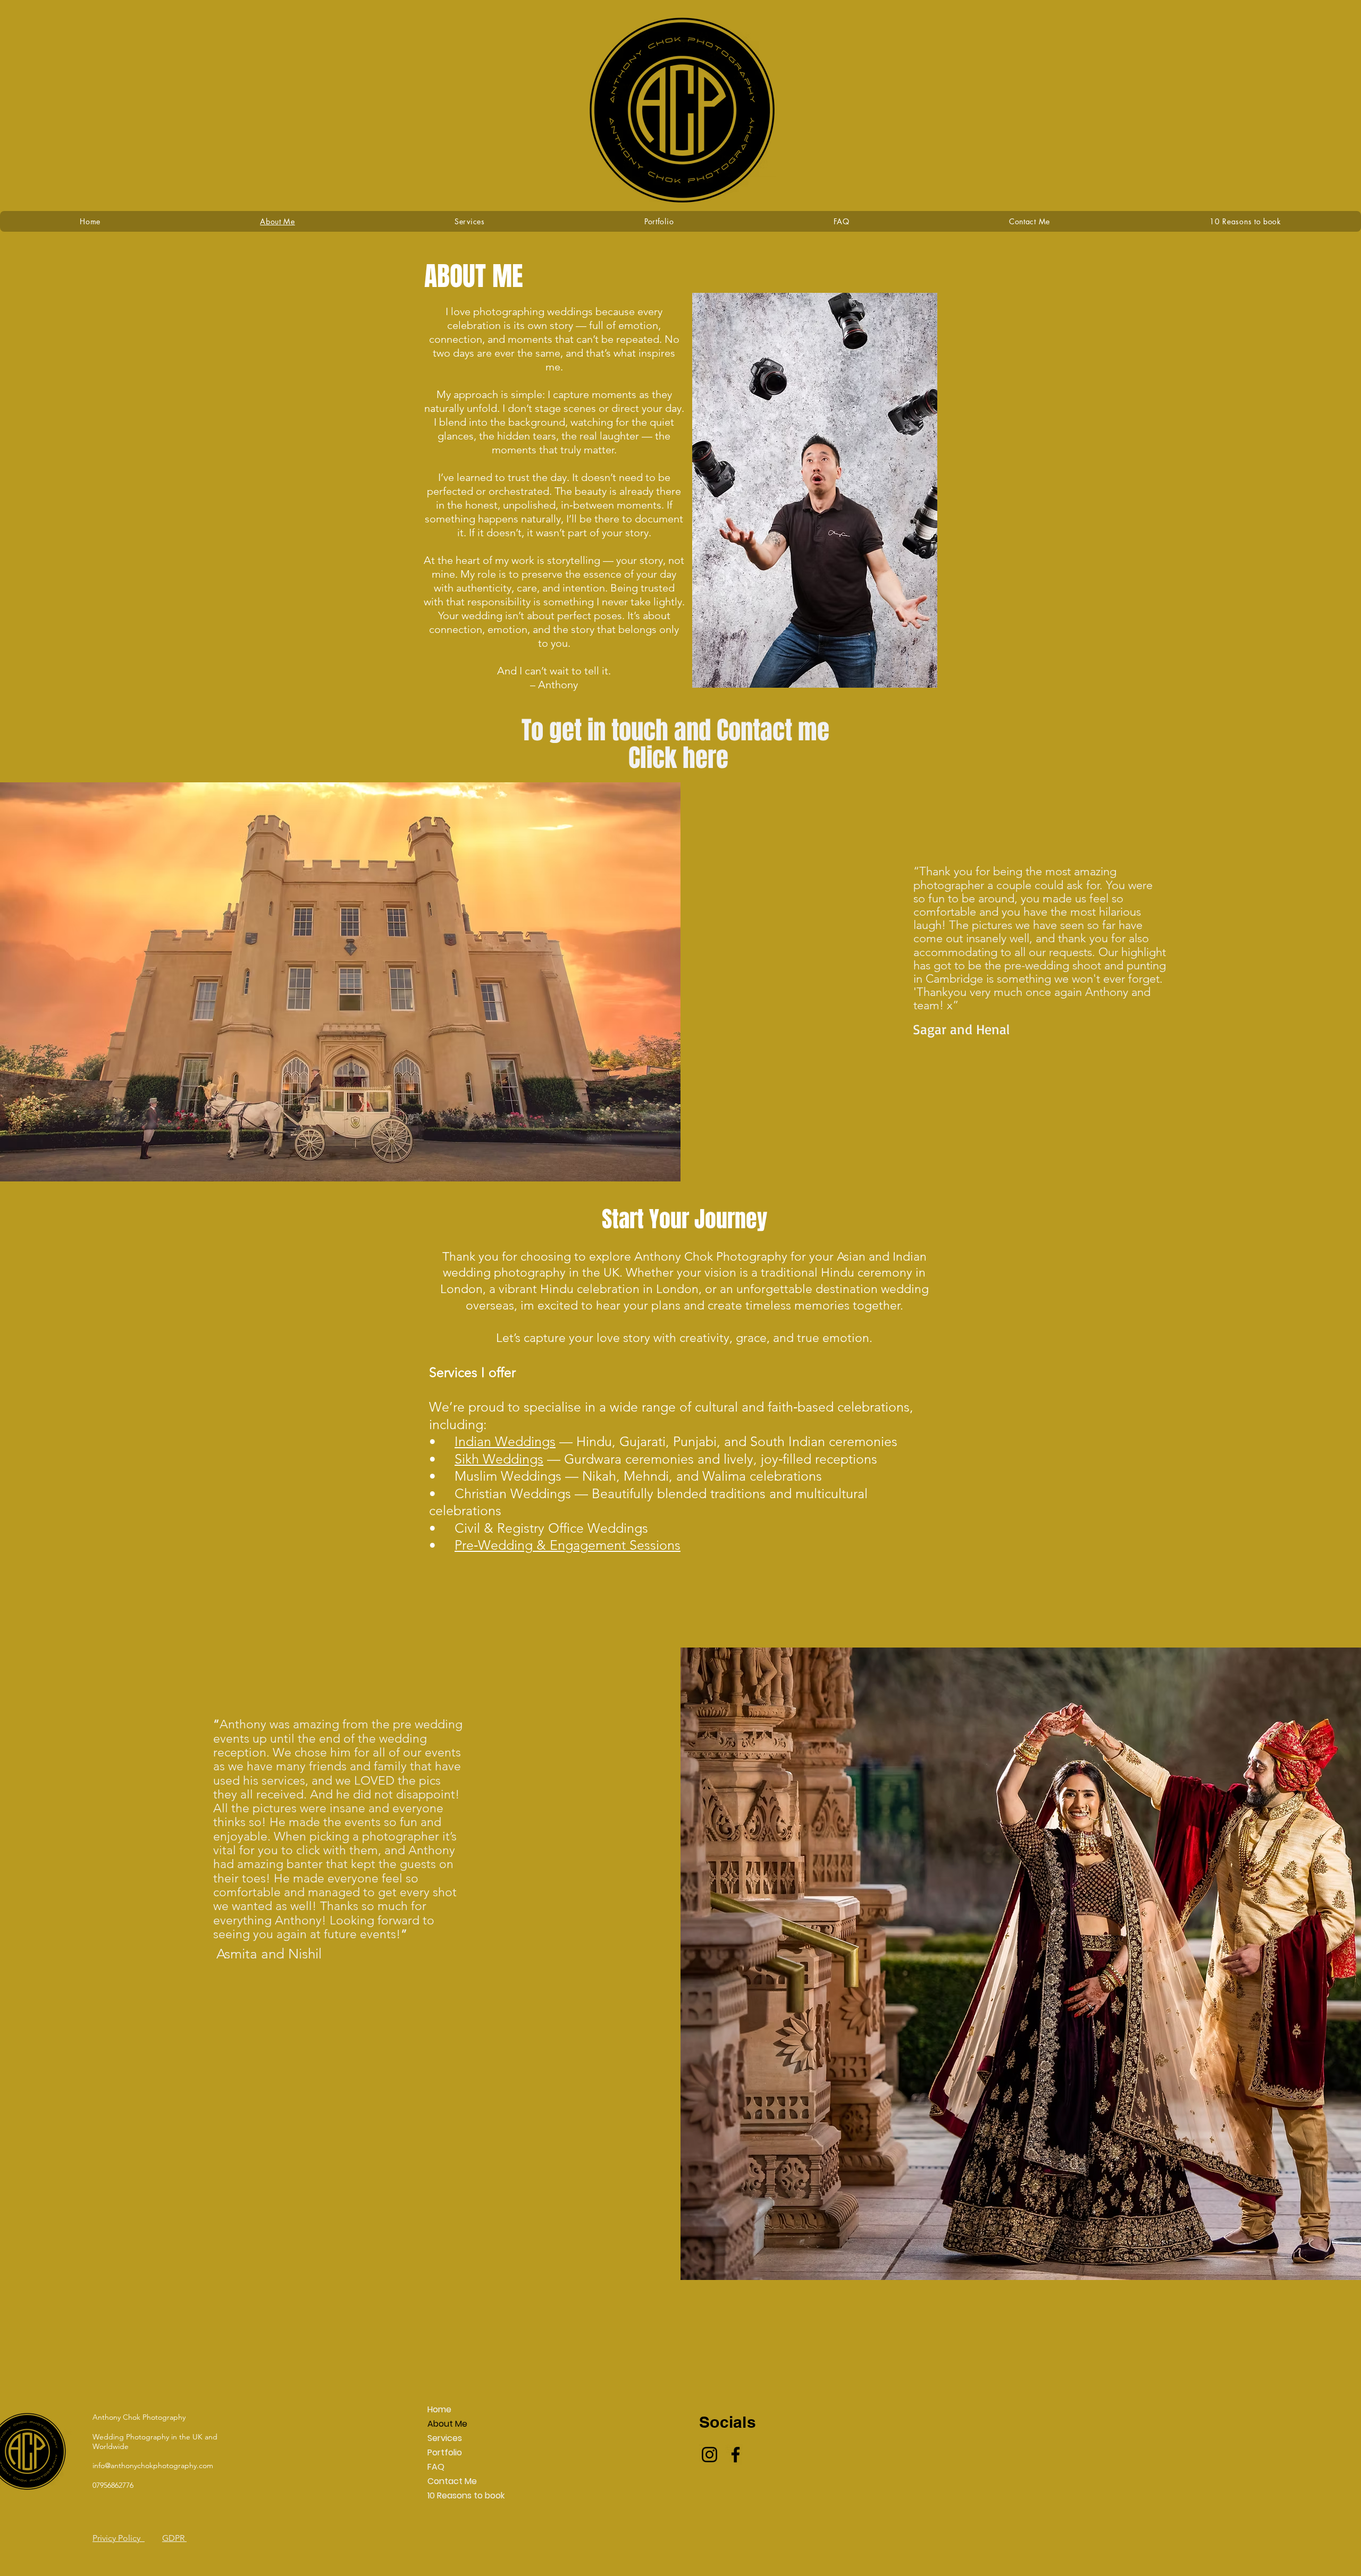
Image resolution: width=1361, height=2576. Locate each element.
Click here (678, 758)
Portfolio (445, 2452)
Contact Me (452, 2481)
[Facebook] (736, 2455)
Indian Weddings (505, 1441)
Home (439, 2409)
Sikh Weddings (499, 1459)
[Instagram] (709, 2455)
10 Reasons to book (453, 2495)
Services (445, 2438)
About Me (447, 2424)
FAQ (436, 2467)
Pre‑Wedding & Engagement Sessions (568, 1545)
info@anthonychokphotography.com (153, 2465)
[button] (659, 221)
